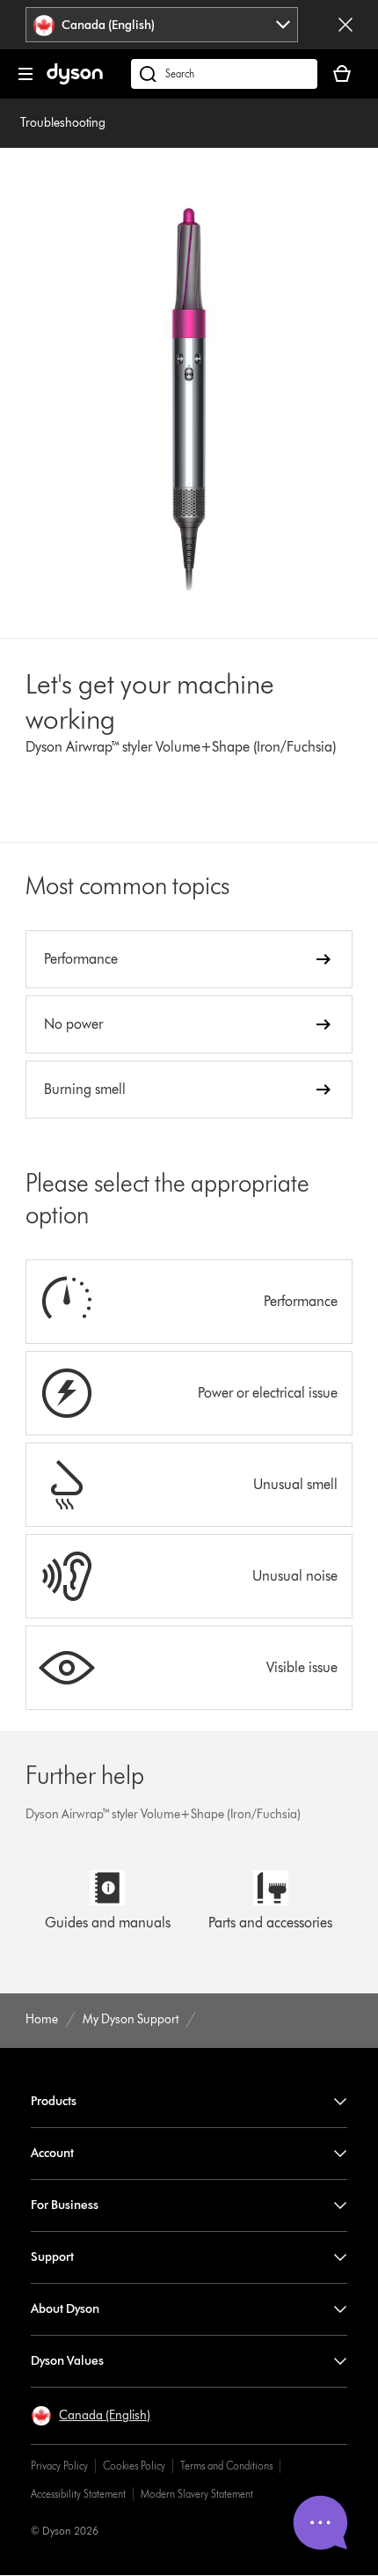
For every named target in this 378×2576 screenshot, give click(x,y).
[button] (91, 2416)
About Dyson (65, 2309)
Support (52, 2257)
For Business (65, 2205)
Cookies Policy (134, 2466)
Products (54, 2101)
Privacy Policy (59, 2466)
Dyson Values (67, 2361)
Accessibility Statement (78, 2494)
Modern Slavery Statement (197, 2494)
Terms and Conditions (226, 2466)
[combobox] (162, 25)
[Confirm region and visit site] (345, 25)
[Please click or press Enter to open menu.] (25, 74)
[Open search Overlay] (224, 74)
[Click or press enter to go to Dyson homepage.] (75, 81)
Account (52, 2153)
